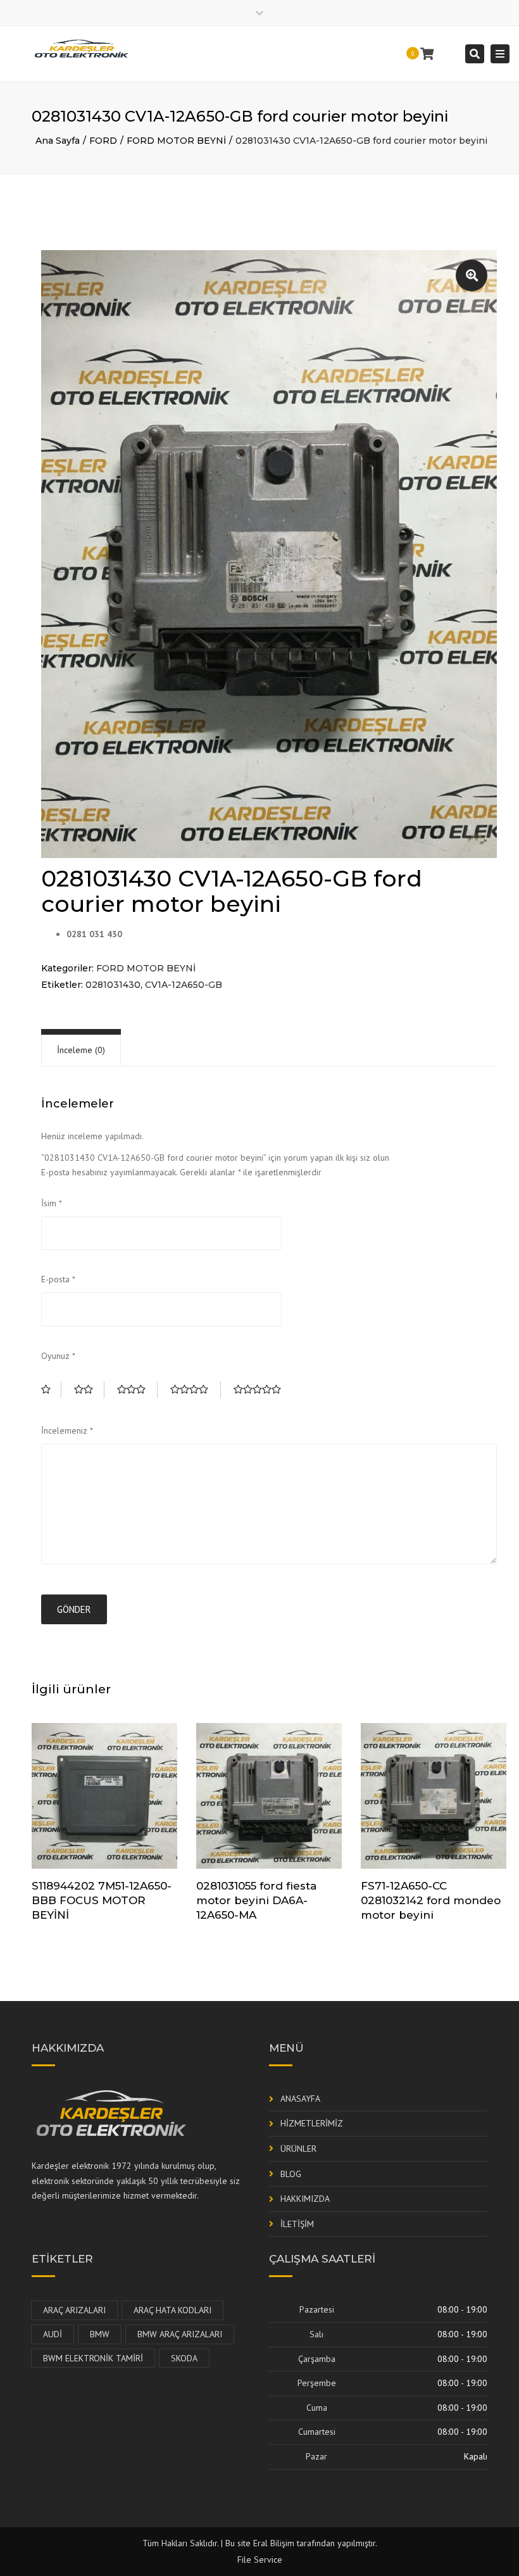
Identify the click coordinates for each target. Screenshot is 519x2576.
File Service (260, 2560)
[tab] (81, 1050)
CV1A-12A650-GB (184, 985)
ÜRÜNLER (298, 2149)
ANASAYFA (300, 2099)
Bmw (100, 2334)
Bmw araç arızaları (180, 2334)
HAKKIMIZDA (305, 2199)
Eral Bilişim (274, 2543)
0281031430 (113, 985)
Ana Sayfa (58, 141)
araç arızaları (74, 2310)
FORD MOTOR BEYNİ (176, 141)
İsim (52, 1203)
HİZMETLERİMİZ (312, 2123)
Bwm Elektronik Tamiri (93, 2358)
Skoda (184, 2358)
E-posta (58, 1279)
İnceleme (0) (81, 1050)
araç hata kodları (172, 2310)
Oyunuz (58, 1356)
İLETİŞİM (297, 2224)
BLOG (291, 2174)
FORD (103, 141)
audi (53, 2334)
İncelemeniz (67, 1430)
